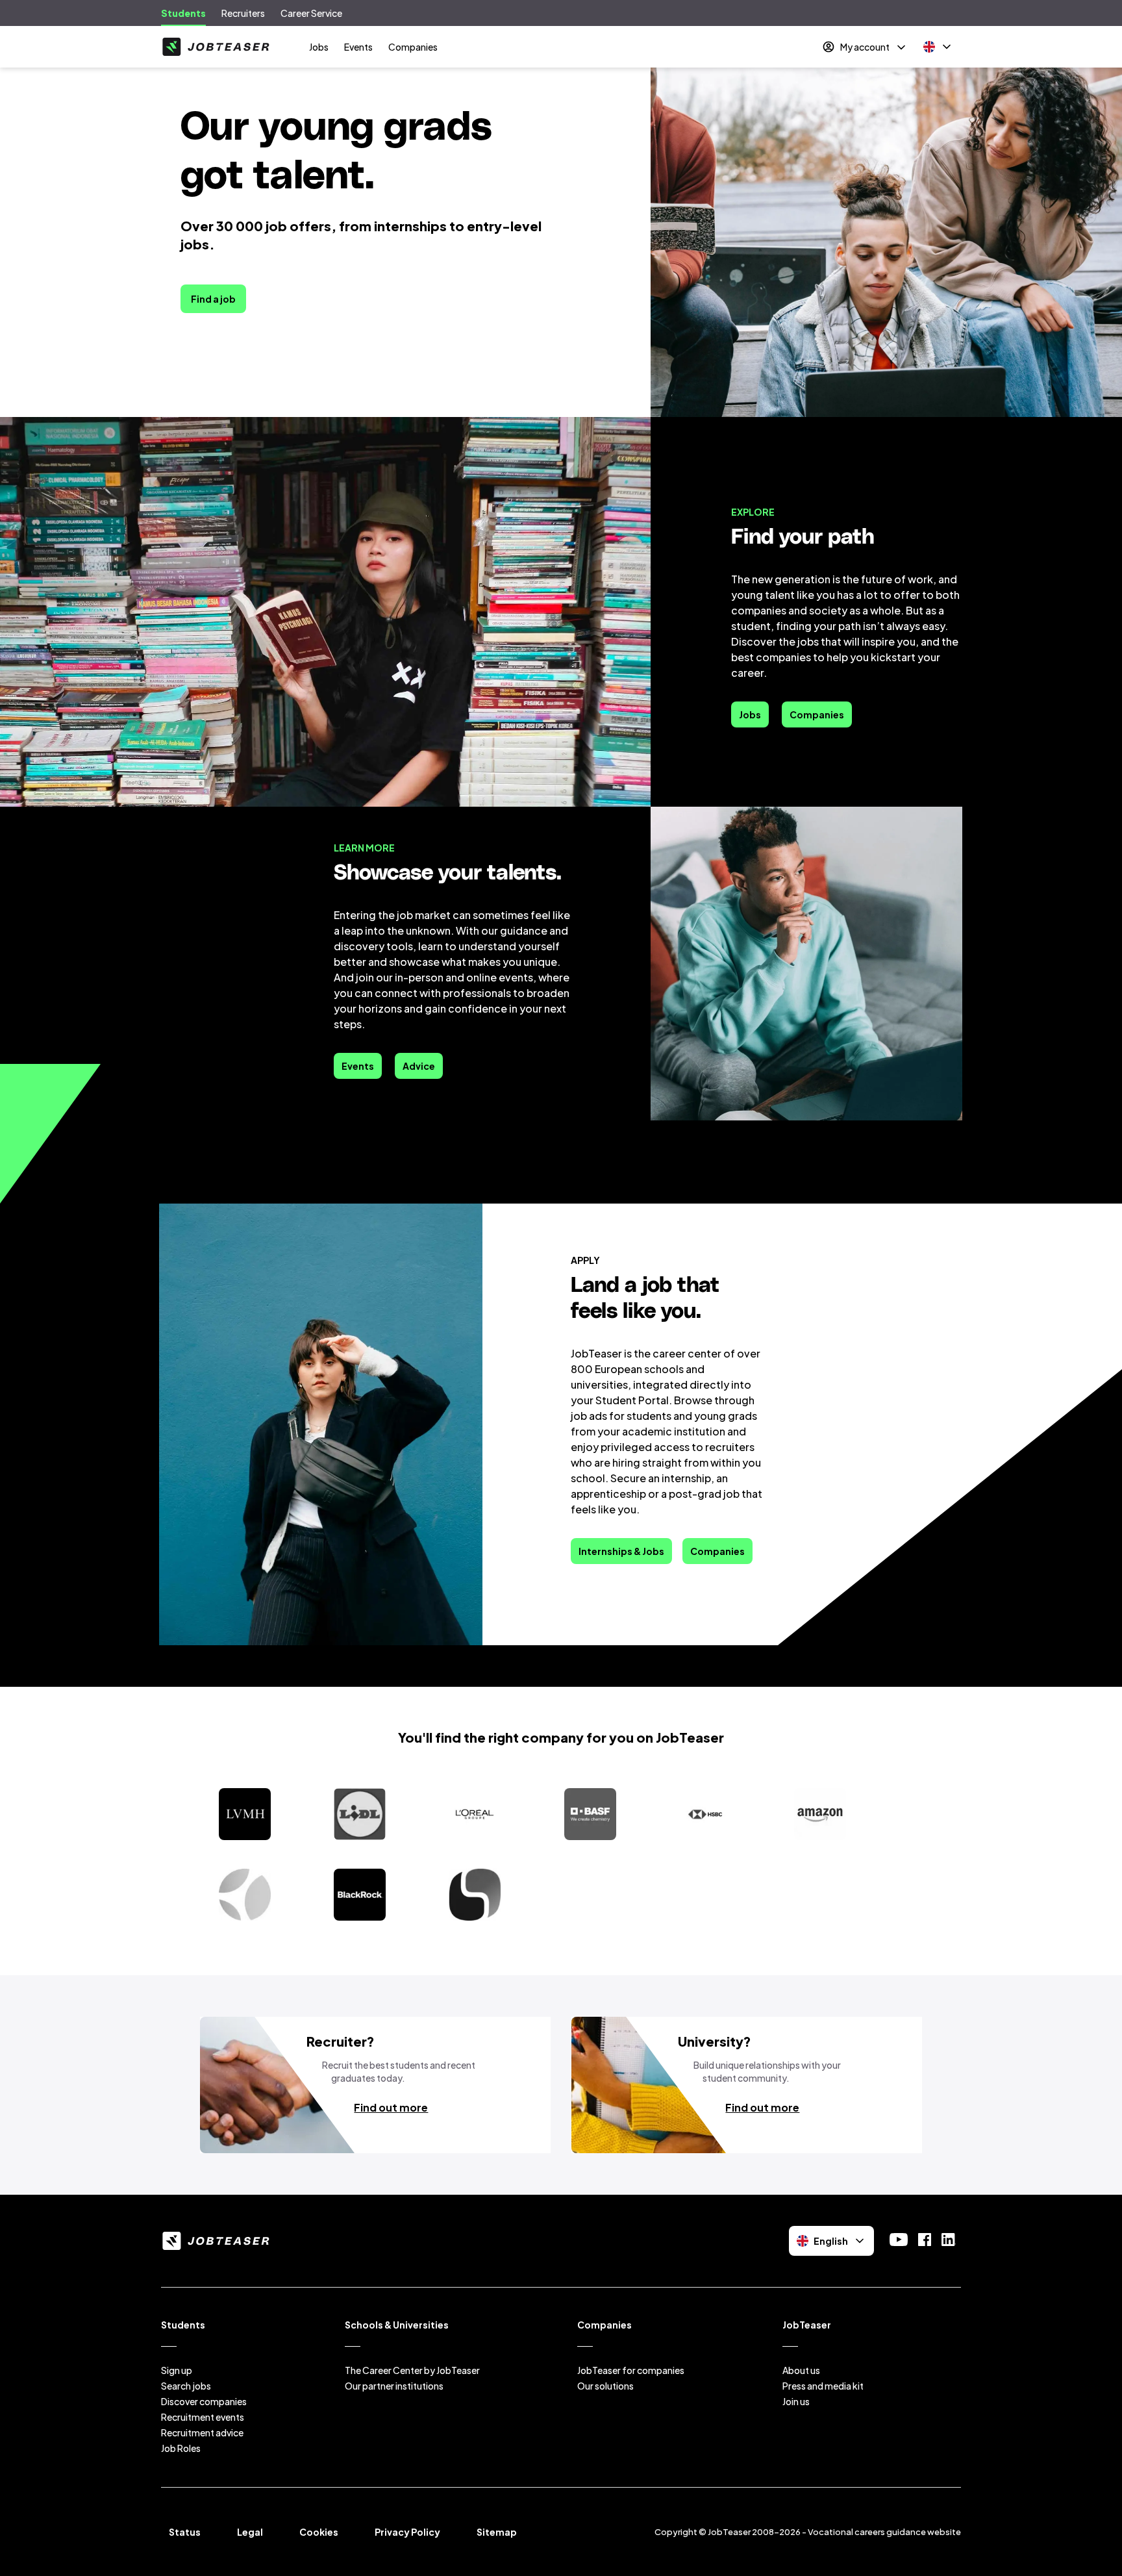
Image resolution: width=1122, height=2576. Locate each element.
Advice (419, 1066)
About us (801, 2370)
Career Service (311, 13)
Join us (796, 2401)
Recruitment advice (202, 2432)
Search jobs (186, 2386)
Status (185, 2532)
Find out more (391, 2107)
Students (183, 13)
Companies (413, 47)
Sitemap (497, 2532)
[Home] (216, 47)
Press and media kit (823, 2386)
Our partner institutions (394, 2386)
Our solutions (605, 2386)
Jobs (319, 47)
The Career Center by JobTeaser (412, 2370)
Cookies (319, 2532)
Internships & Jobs (621, 1551)
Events (358, 47)
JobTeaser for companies (631, 2370)
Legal (250, 2532)
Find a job (213, 299)
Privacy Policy (407, 2532)
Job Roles (181, 2448)
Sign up (177, 2370)
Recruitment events (203, 2417)
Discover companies (204, 2401)
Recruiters (243, 13)
